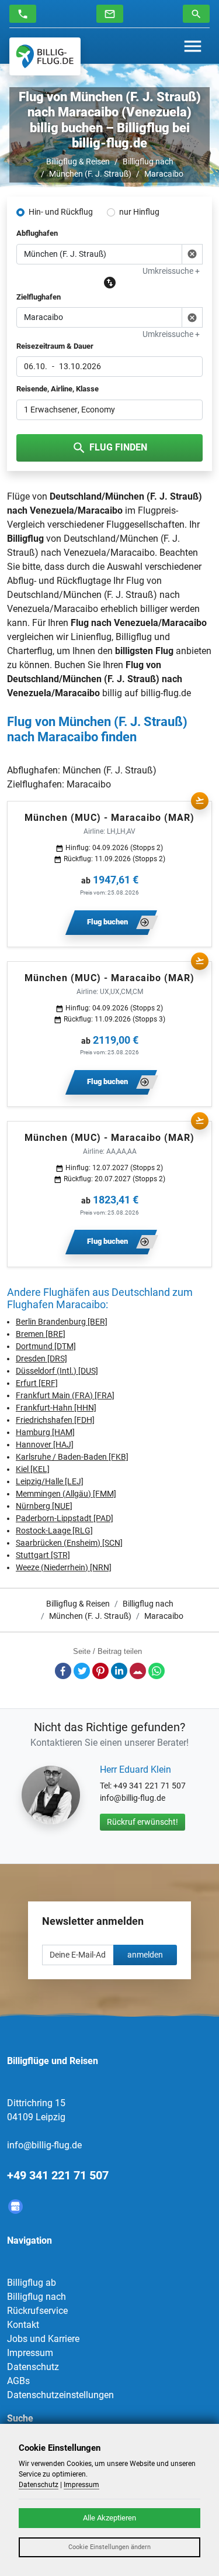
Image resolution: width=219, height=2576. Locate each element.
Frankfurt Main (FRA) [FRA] (65, 1395)
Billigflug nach (148, 161)
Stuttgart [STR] (43, 1555)
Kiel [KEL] (33, 1469)
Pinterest (100, 1671)
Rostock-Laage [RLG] (54, 1531)
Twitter (82, 1671)
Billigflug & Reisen (78, 161)
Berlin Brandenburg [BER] (62, 1322)
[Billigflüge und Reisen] (45, 56)
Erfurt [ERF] (37, 1383)
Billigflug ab (32, 2283)
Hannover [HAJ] (45, 1445)
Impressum (30, 2353)
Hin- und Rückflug (61, 212)
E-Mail (138, 1671)
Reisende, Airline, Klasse (58, 389)
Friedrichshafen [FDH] (55, 1420)
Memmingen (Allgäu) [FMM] (66, 1494)
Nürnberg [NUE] (44, 1506)
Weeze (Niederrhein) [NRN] (64, 1567)
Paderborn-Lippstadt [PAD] (65, 1518)
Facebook (63, 1671)
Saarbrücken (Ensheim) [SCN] (69, 1543)
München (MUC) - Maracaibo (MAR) (109, 818)
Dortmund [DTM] (46, 1346)
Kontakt (23, 2325)
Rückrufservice (37, 2311)
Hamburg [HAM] (45, 1432)
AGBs (18, 2381)
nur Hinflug (139, 212)
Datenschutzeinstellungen (60, 2395)
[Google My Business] (15, 2207)
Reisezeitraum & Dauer (55, 346)
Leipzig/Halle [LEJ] (50, 1481)
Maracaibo (164, 174)
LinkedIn (119, 1671)
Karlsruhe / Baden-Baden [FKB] (72, 1457)
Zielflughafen (39, 297)
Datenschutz (33, 2367)
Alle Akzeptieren (109, 2518)
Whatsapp (157, 1671)
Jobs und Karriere (43, 2339)
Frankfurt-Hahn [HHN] (56, 1408)
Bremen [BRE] (41, 1334)
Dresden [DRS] (41, 1358)
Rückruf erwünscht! (142, 1822)
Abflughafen (37, 233)
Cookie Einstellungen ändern (109, 2547)
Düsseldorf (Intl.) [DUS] (57, 1371)
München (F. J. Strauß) (90, 174)
